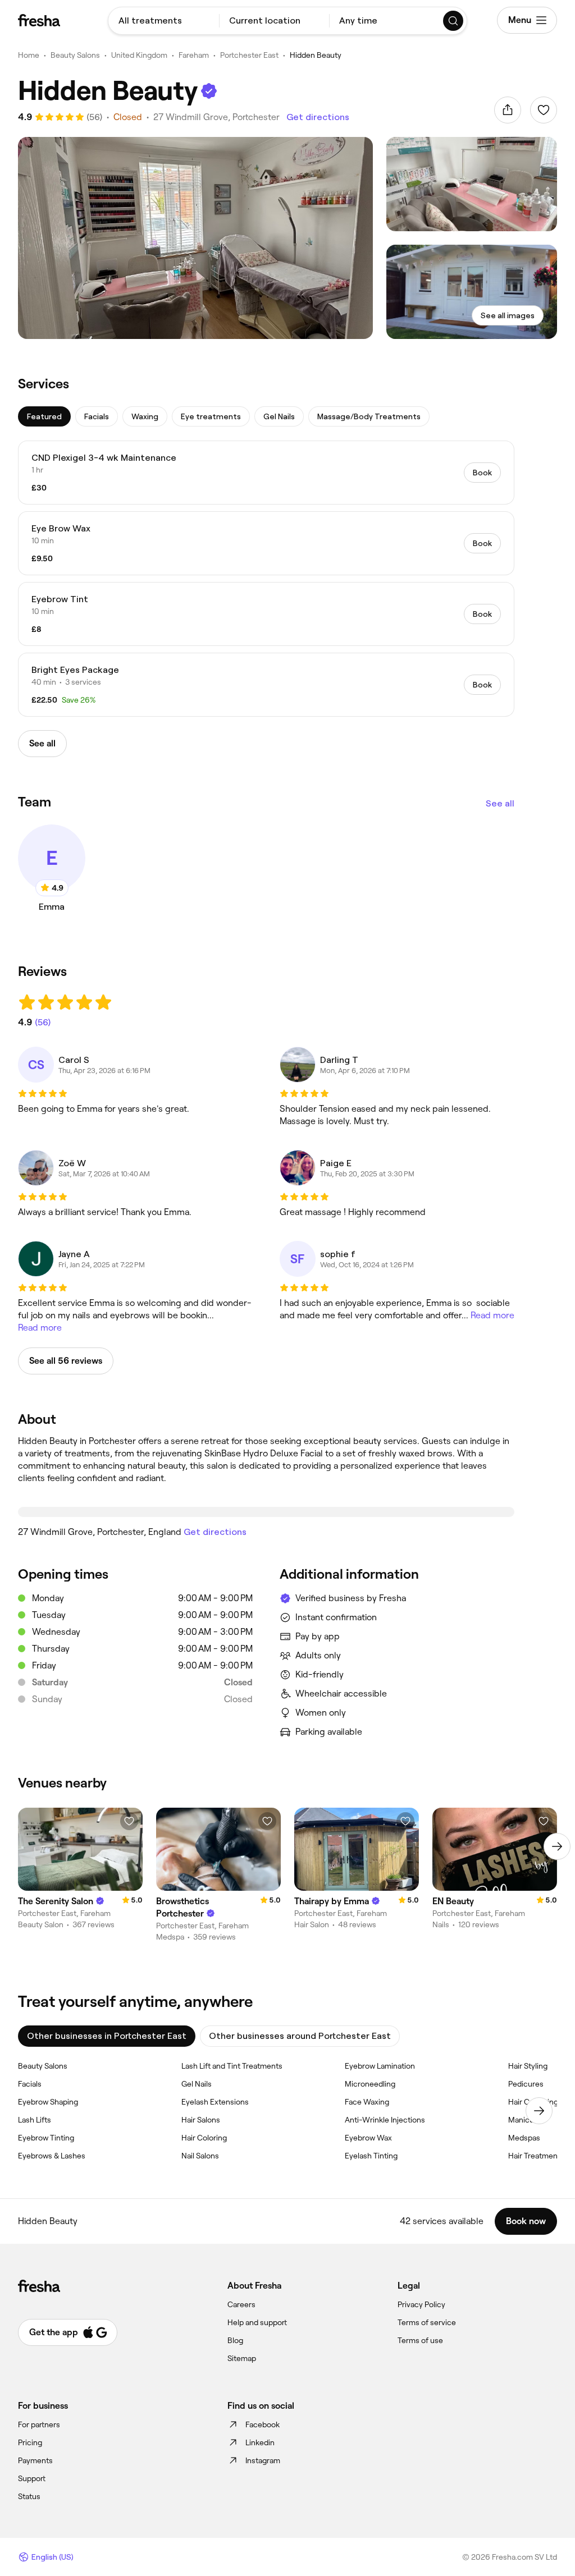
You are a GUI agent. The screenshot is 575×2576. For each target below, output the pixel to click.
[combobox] (164, 21)
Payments (35, 2460)
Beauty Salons (75, 55)
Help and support (257, 2322)
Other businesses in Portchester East (107, 2036)
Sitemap (242, 2358)
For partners (39, 2424)
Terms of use (420, 2340)
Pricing (30, 2442)
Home (29, 55)
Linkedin (260, 2442)
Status (29, 2496)
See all (500, 803)
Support (32, 2478)
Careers (241, 2304)
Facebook (263, 2424)
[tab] (44, 416)
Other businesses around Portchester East (300, 2036)
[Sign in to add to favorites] (544, 110)
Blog (235, 2340)
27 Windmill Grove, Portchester (216, 117)
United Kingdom (139, 55)
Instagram (263, 2460)
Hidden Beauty (316, 55)
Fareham (194, 55)
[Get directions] (266, 1512)
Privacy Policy (421, 2304)
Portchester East (249, 55)
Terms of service (427, 2322)
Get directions (318, 117)
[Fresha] (39, 20)
